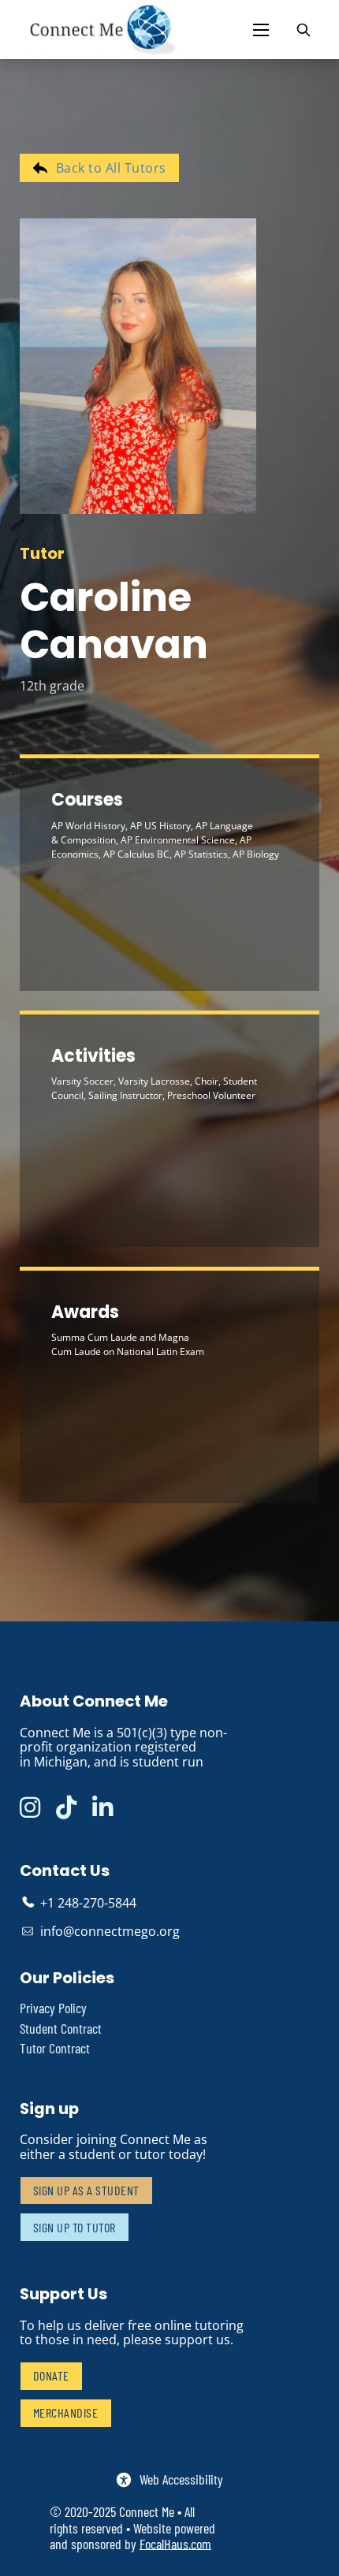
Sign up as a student (86, 2190)
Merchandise (66, 2412)
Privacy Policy (53, 2008)
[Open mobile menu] (261, 30)
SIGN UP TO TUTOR (75, 2227)
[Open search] (304, 30)
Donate (51, 2375)
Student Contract (61, 2029)
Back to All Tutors (111, 168)
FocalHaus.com (175, 2544)
